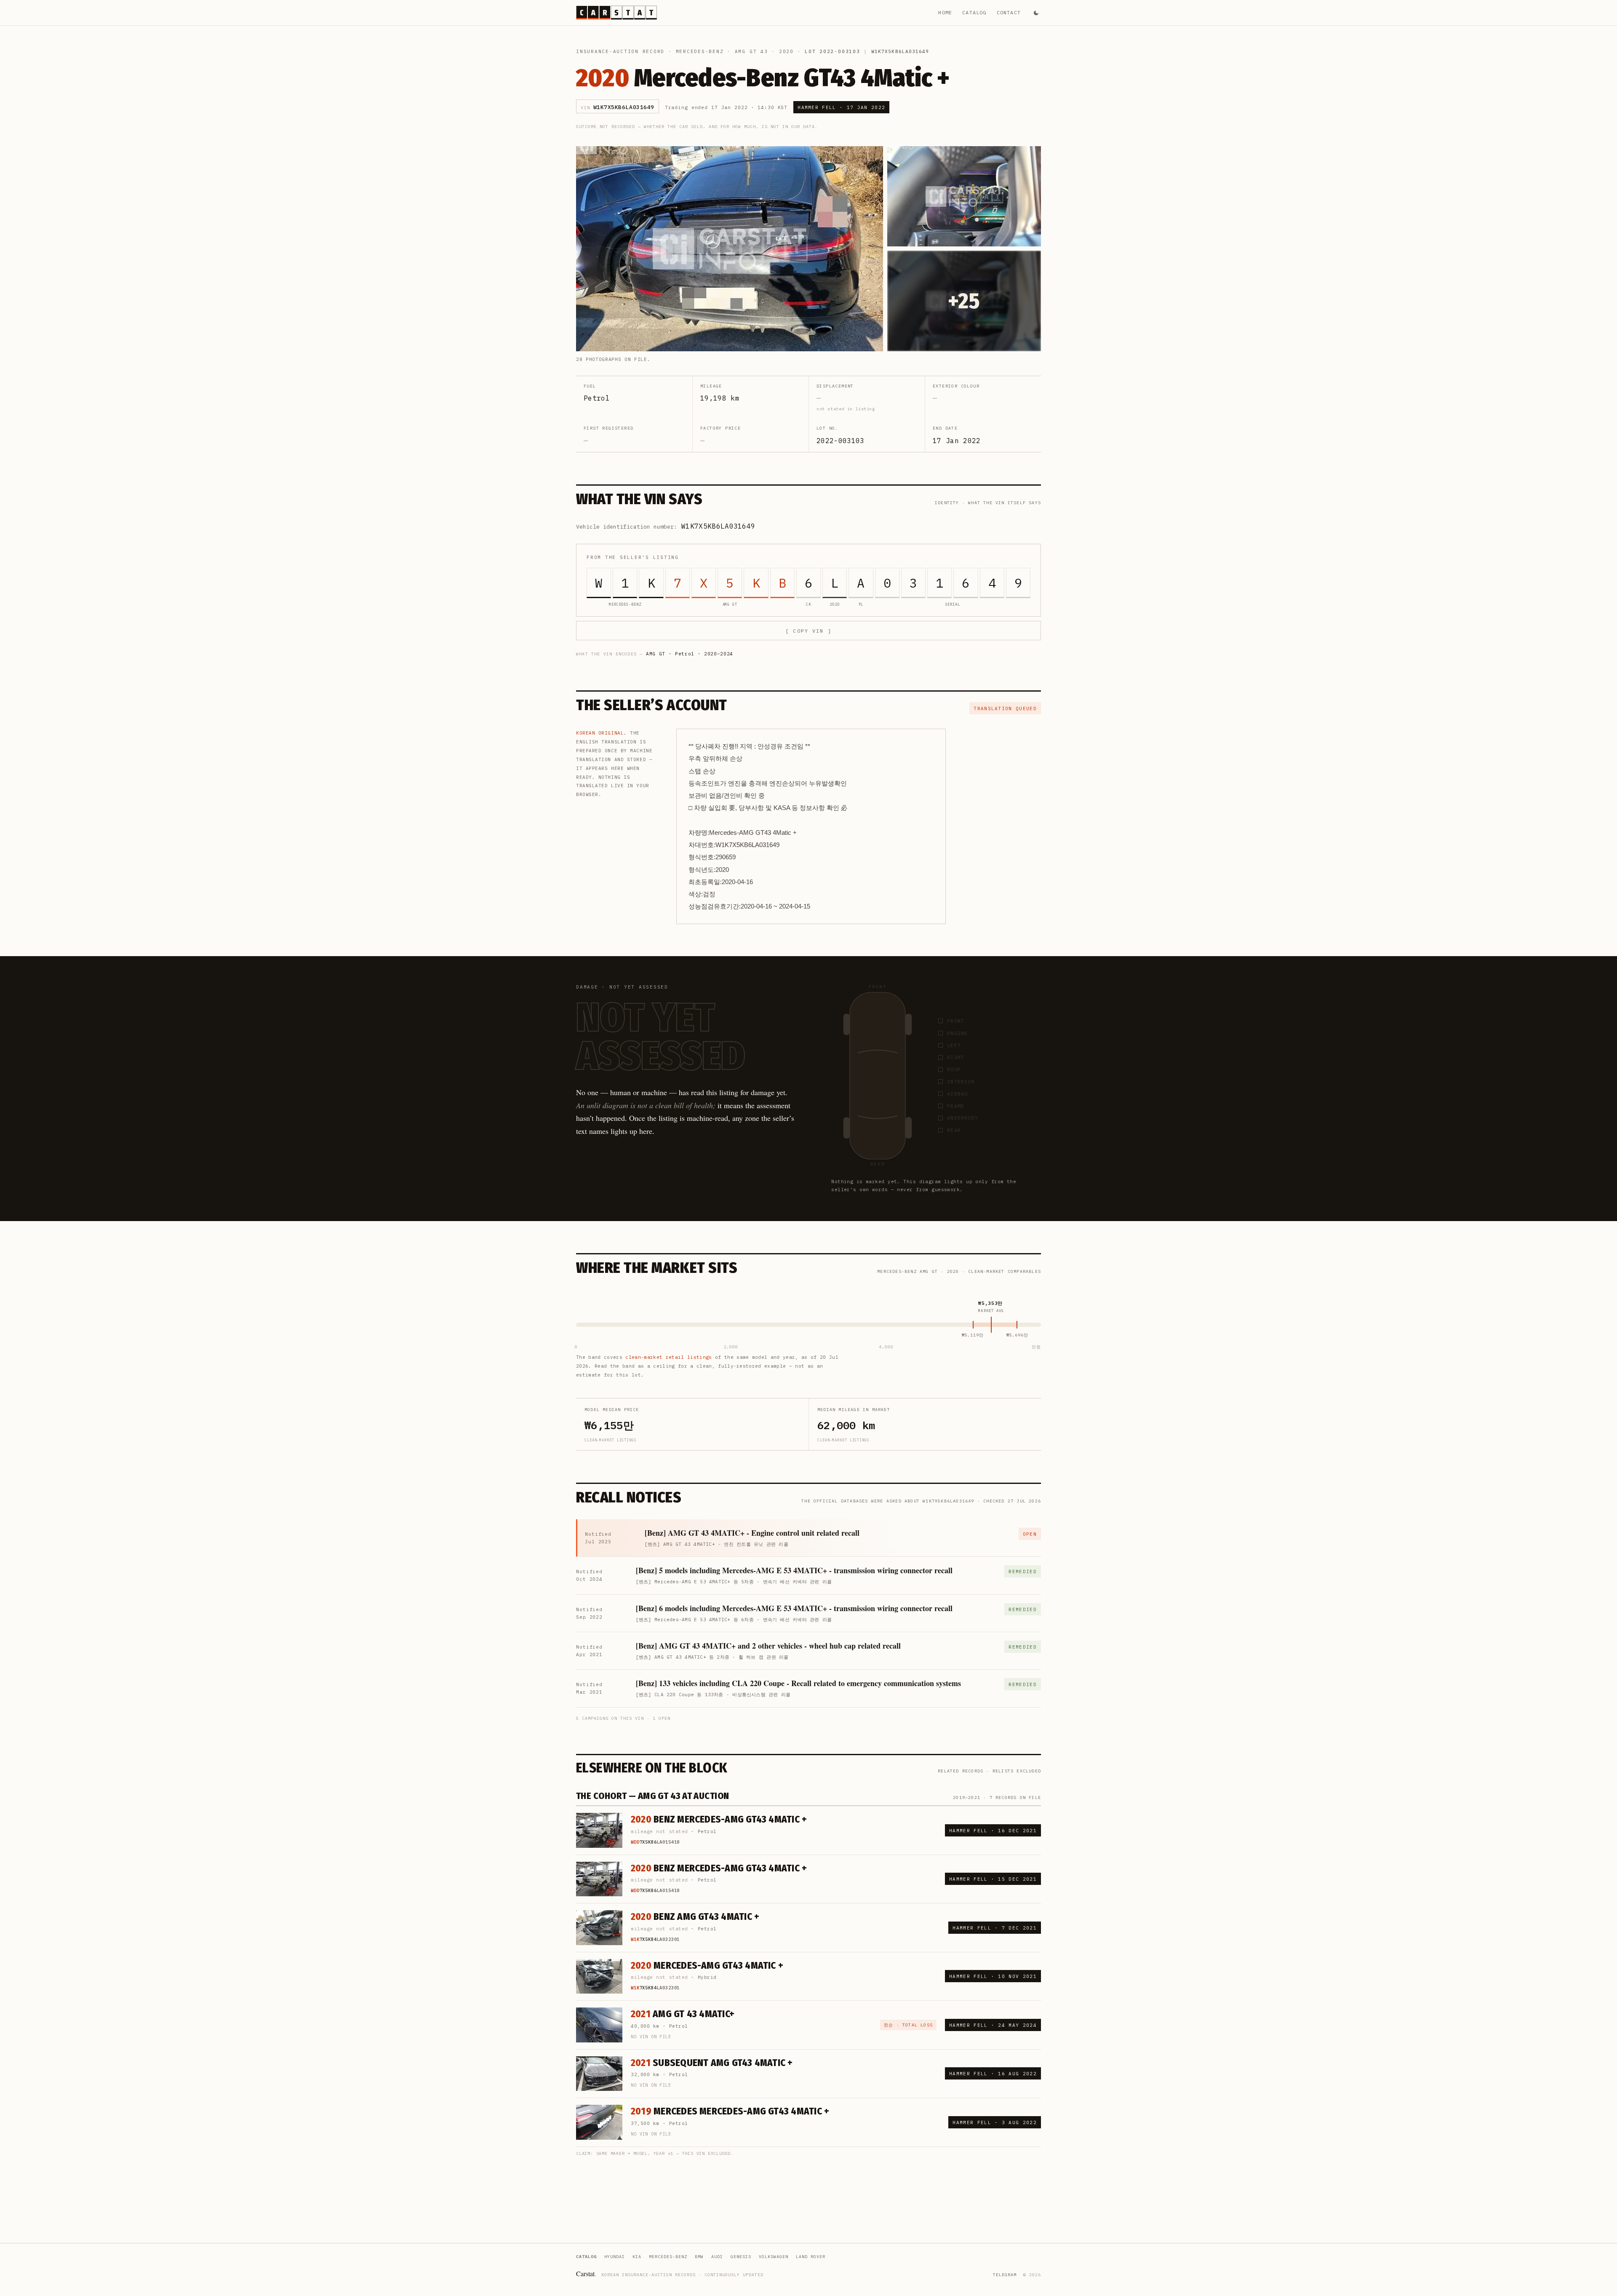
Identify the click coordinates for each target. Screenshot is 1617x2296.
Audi (717, 2257)
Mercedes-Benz (700, 51)
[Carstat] (616, 13)
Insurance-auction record (620, 51)
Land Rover (811, 2257)
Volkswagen (774, 2257)
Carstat (586, 2273)
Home (945, 12)
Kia (637, 2257)
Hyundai (615, 2257)
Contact (1009, 12)
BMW (699, 2257)
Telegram (1005, 2275)
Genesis (741, 2257)
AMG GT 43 (751, 51)
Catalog (974, 12)
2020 (786, 51)
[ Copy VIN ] (808, 631)
